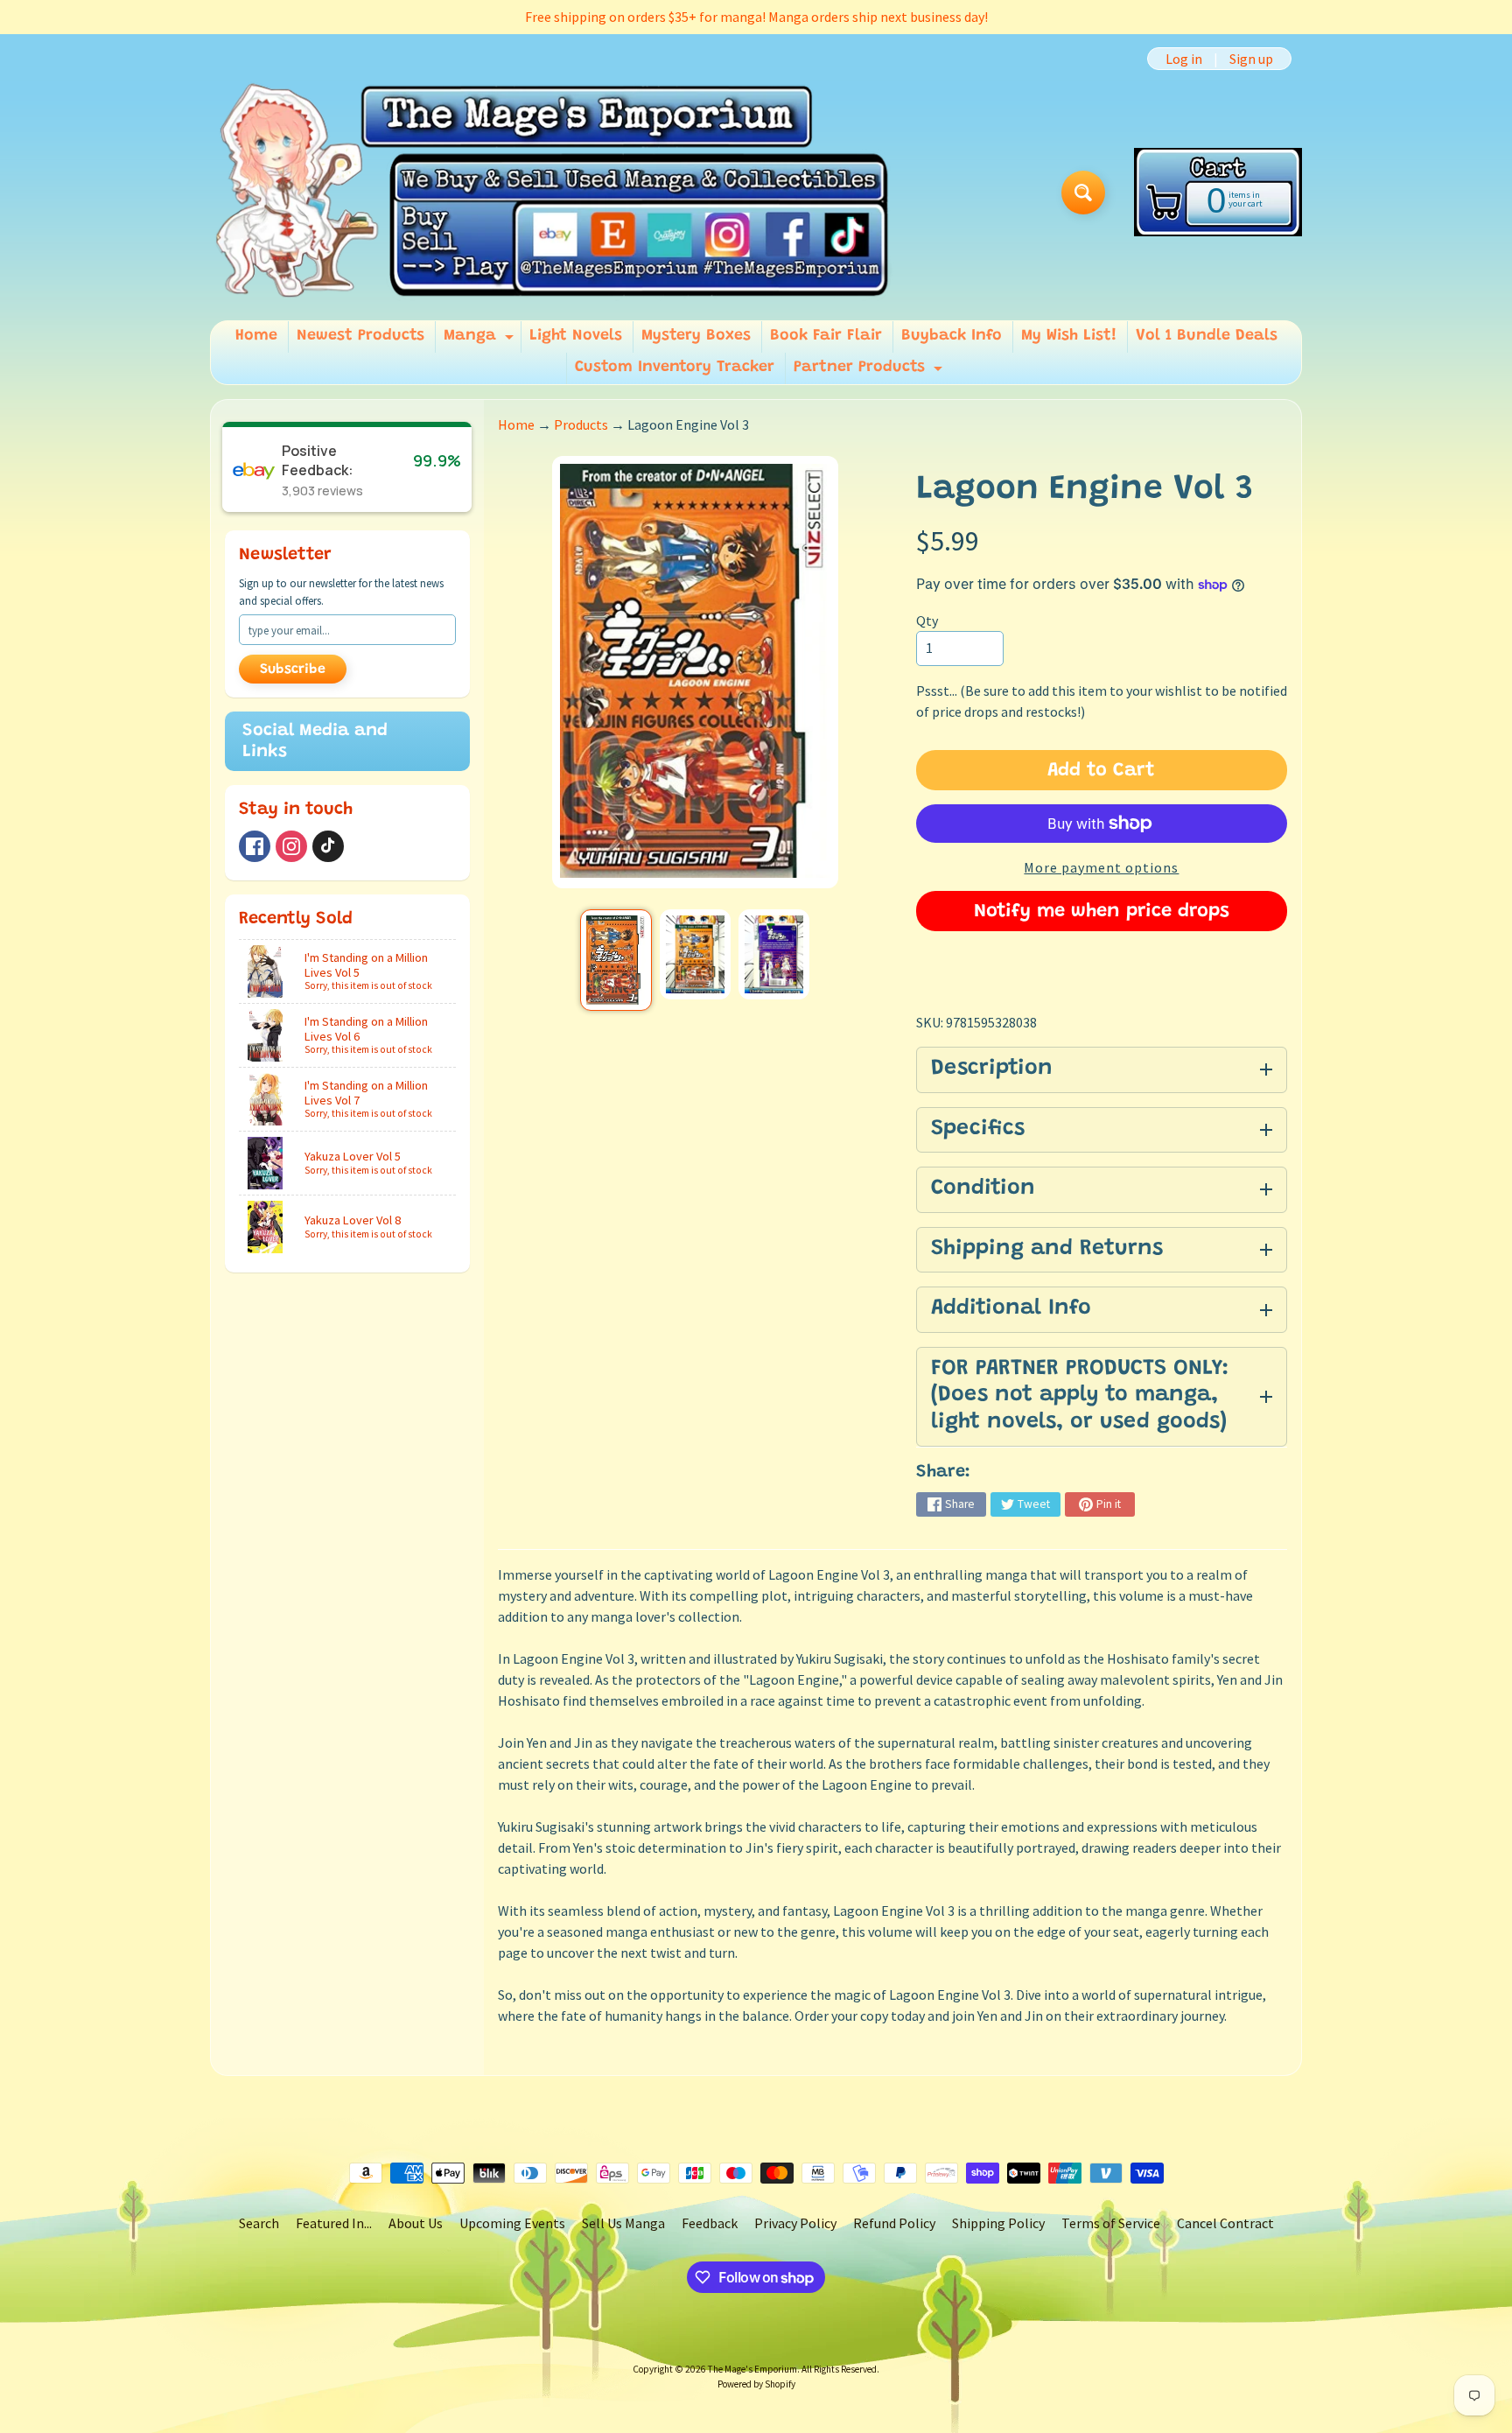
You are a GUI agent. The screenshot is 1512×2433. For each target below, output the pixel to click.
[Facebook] (255, 846)
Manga (481, 340)
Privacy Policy (795, 2223)
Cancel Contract (1225, 2223)
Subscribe (293, 670)
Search (259, 2223)
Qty (927, 621)
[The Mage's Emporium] (553, 192)
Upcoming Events (512, 2223)
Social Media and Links (315, 741)
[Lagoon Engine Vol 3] (616, 961)
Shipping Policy (998, 2223)
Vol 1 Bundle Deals (1207, 336)
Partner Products (870, 372)
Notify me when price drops (1102, 912)
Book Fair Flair (826, 336)
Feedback (710, 2223)
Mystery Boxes (696, 336)
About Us (416, 2223)
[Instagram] (291, 846)
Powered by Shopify (756, 2384)
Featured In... (334, 2223)
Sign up (1251, 59)
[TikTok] (328, 846)
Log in (1184, 59)
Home (256, 336)
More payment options (1101, 867)
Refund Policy (894, 2223)
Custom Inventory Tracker (675, 368)
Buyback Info (952, 336)
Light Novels (576, 336)
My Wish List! (1069, 336)
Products (581, 424)
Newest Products (360, 336)
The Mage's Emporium (752, 2369)
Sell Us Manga (623, 2223)
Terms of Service (1111, 2223)
